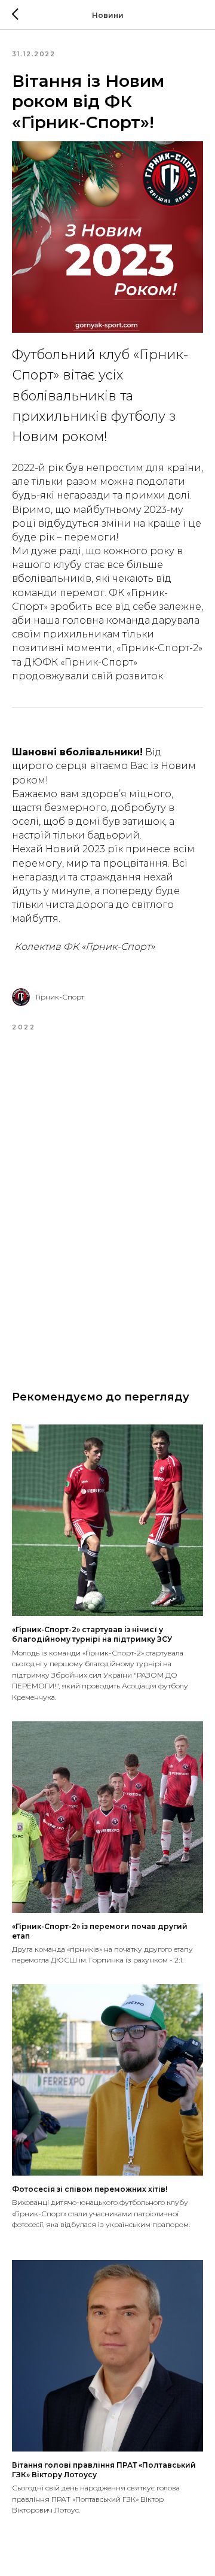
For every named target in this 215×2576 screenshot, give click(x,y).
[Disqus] (107, 1202)
